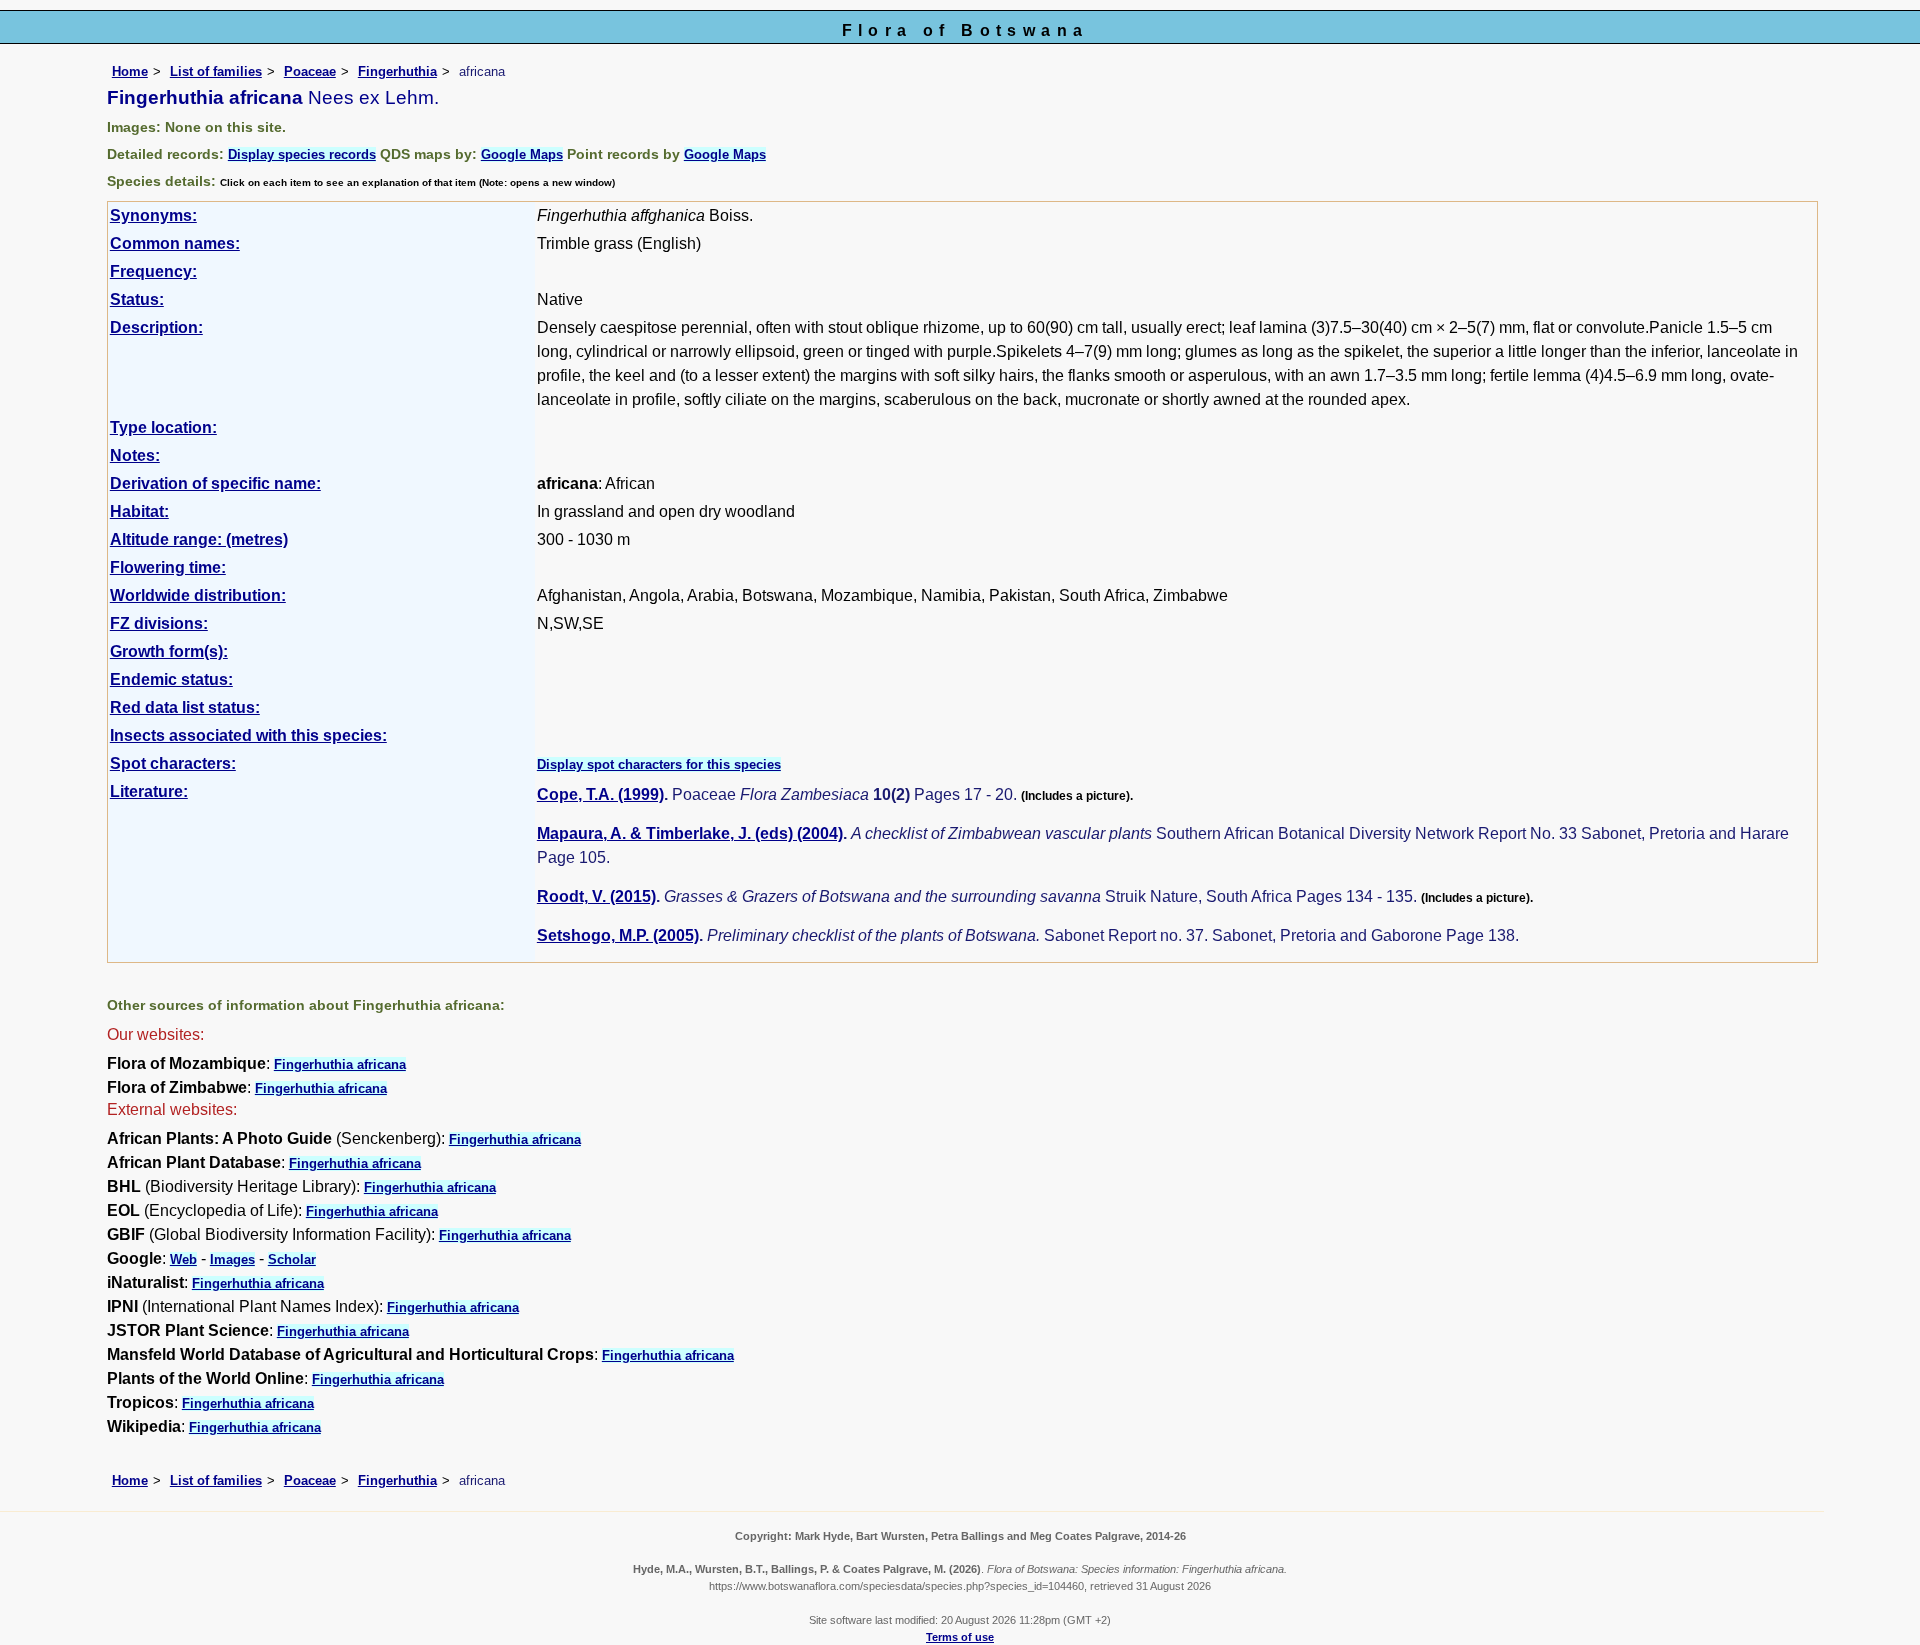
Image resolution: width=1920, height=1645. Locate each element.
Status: (137, 299)
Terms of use (960, 1637)
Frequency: (153, 271)
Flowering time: (168, 567)
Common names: (175, 243)
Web (183, 1259)
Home (130, 71)
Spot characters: (173, 763)
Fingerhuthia (397, 71)
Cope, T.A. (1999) (600, 794)
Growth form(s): (169, 651)
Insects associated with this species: (248, 735)
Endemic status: (171, 679)
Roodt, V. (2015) (596, 896)
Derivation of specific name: (215, 483)
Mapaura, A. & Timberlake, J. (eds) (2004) (690, 833)
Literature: (149, 791)
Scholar (292, 1259)
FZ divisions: (159, 623)
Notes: (135, 455)
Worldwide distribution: (198, 595)
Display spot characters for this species (659, 764)
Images (232, 1259)
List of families (216, 71)
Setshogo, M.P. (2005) (618, 935)
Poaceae (310, 71)
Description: (156, 327)
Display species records (302, 154)
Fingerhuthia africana (340, 1064)
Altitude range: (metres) (199, 539)
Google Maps (522, 154)
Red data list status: (185, 707)
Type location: (163, 427)
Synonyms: (153, 215)
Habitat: (139, 511)
